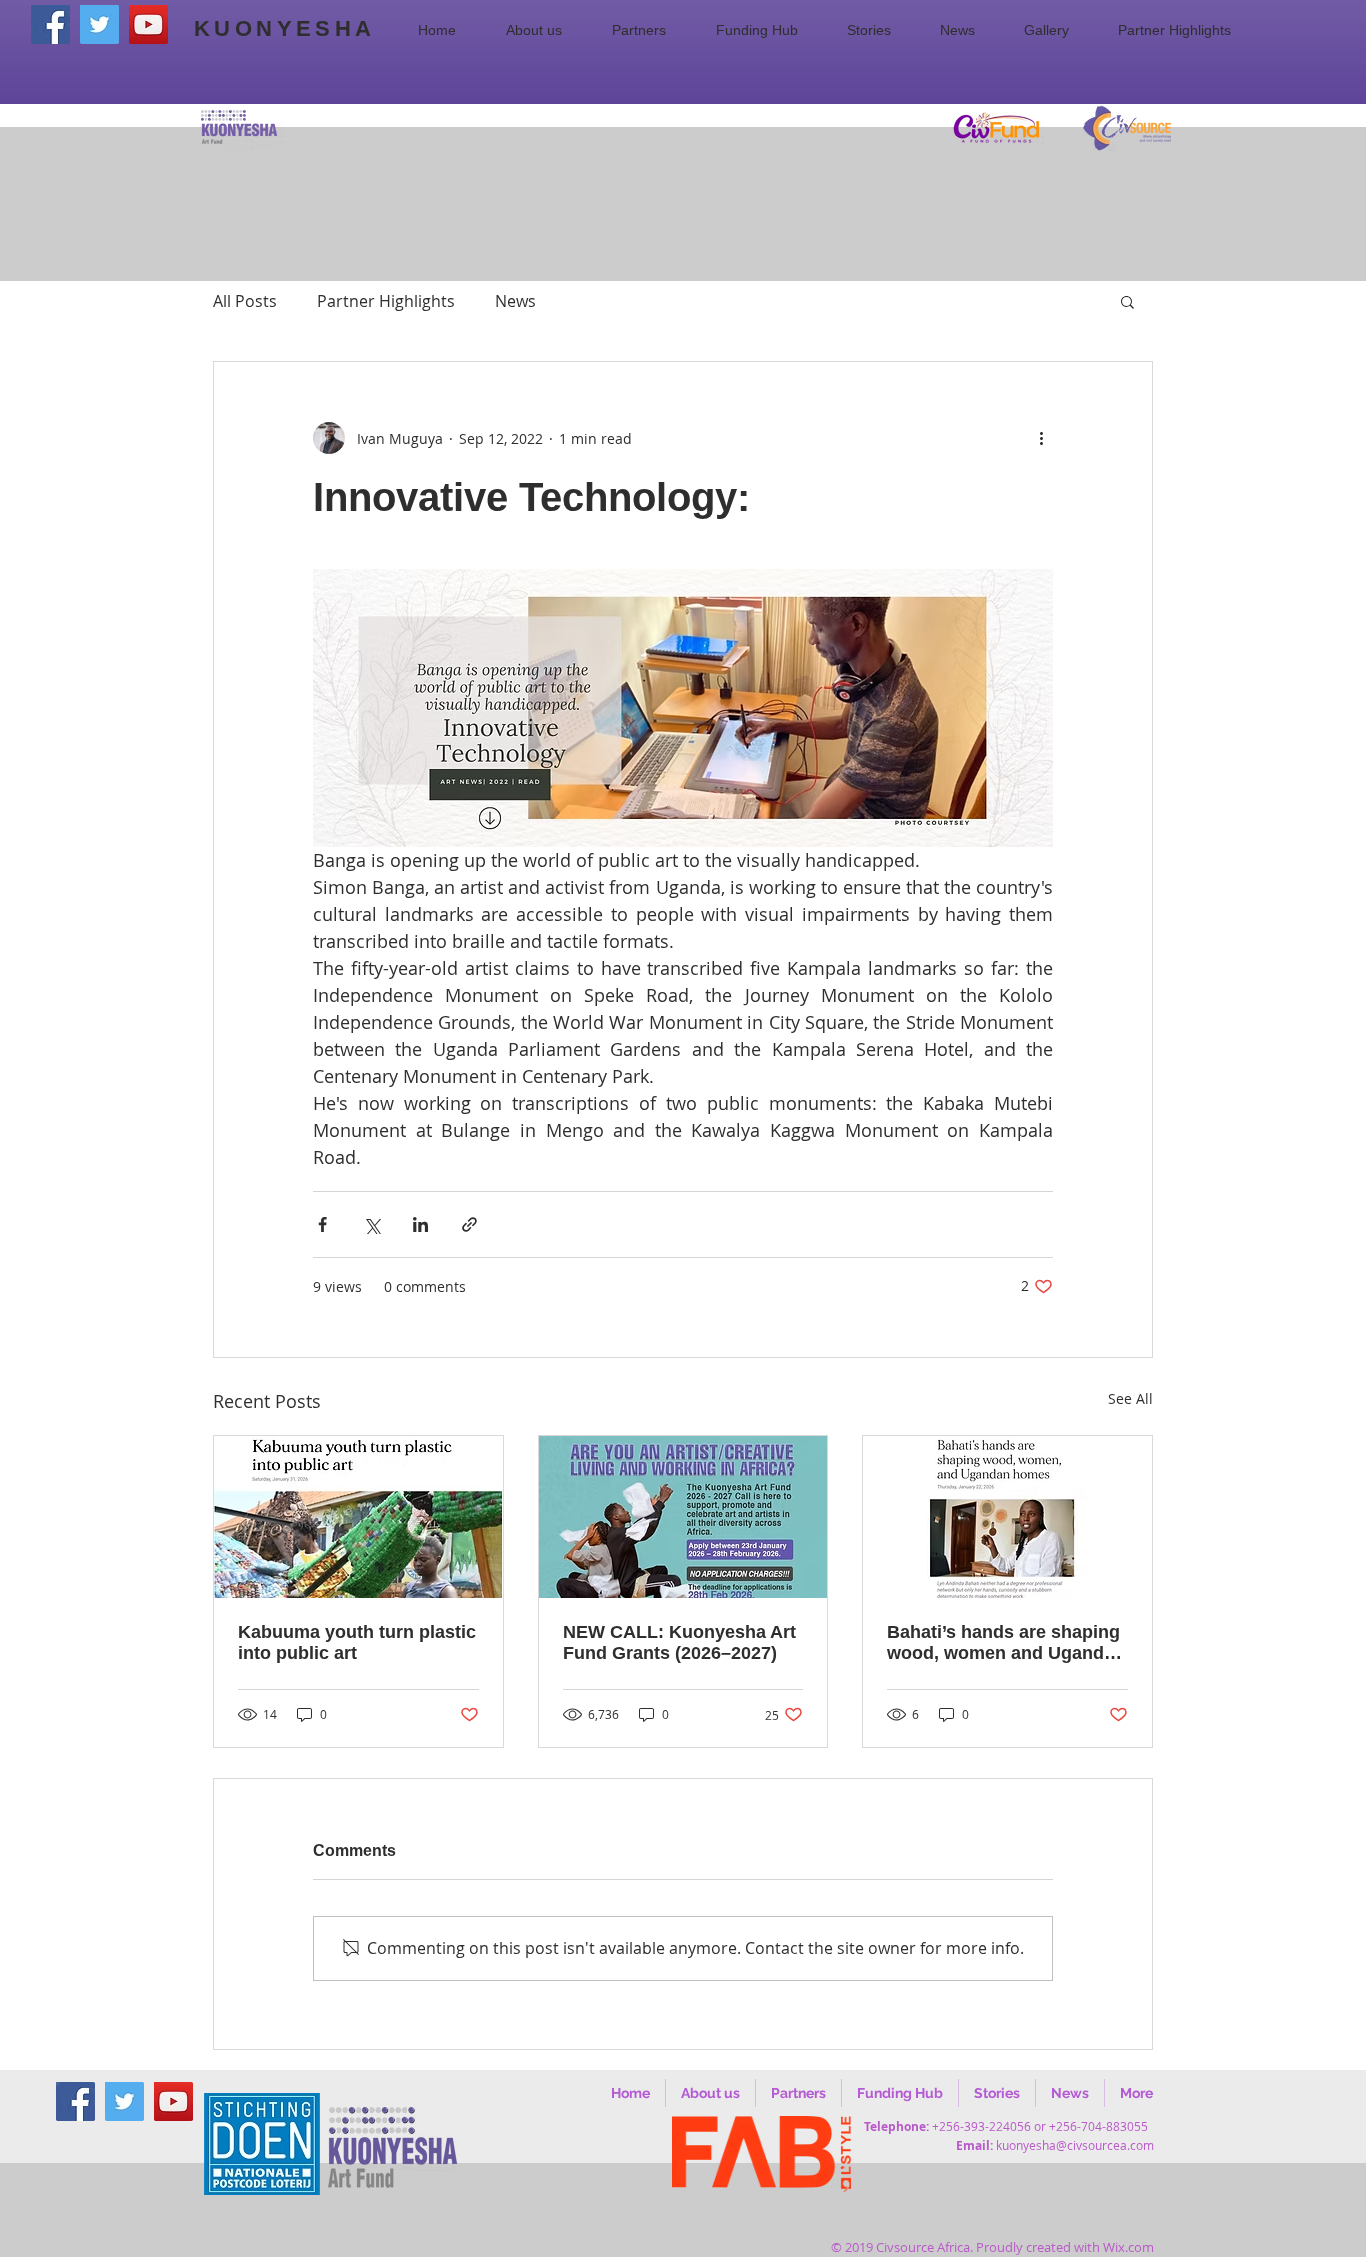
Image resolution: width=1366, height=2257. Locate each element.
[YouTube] (148, 24)
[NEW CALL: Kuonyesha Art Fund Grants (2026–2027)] (683, 1517)
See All (1130, 1398)
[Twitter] (99, 24)
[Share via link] (469, 1224)
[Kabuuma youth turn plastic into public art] (358, 1517)
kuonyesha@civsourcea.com (1075, 2145)
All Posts (245, 301)
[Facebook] (50, 24)
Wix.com (1128, 2247)
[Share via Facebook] (322, 1224)
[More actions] (1041, 438)
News (515, 301)
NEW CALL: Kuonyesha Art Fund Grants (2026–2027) (679, 1642)
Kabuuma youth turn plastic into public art (357, 1642)
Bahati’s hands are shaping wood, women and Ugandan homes (1006, 1643)
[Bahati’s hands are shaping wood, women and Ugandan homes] (1007, 1517)
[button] (544, 30)
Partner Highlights (386, 301)
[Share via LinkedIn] (420, 1224)
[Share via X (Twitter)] (371, 1224)
